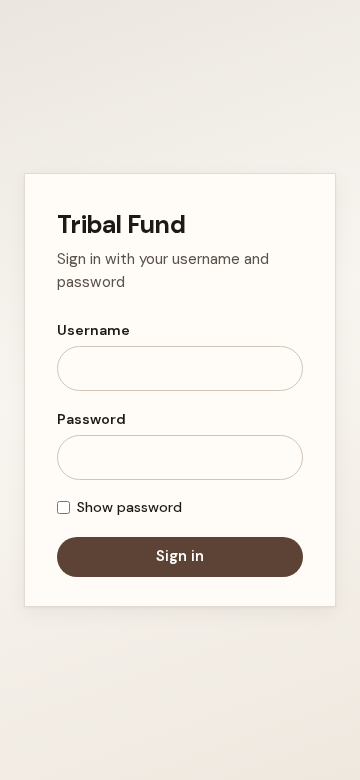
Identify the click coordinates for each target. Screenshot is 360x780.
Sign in (180, 556)
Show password (129, 507)
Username (93, 330)
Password (91, 419)
